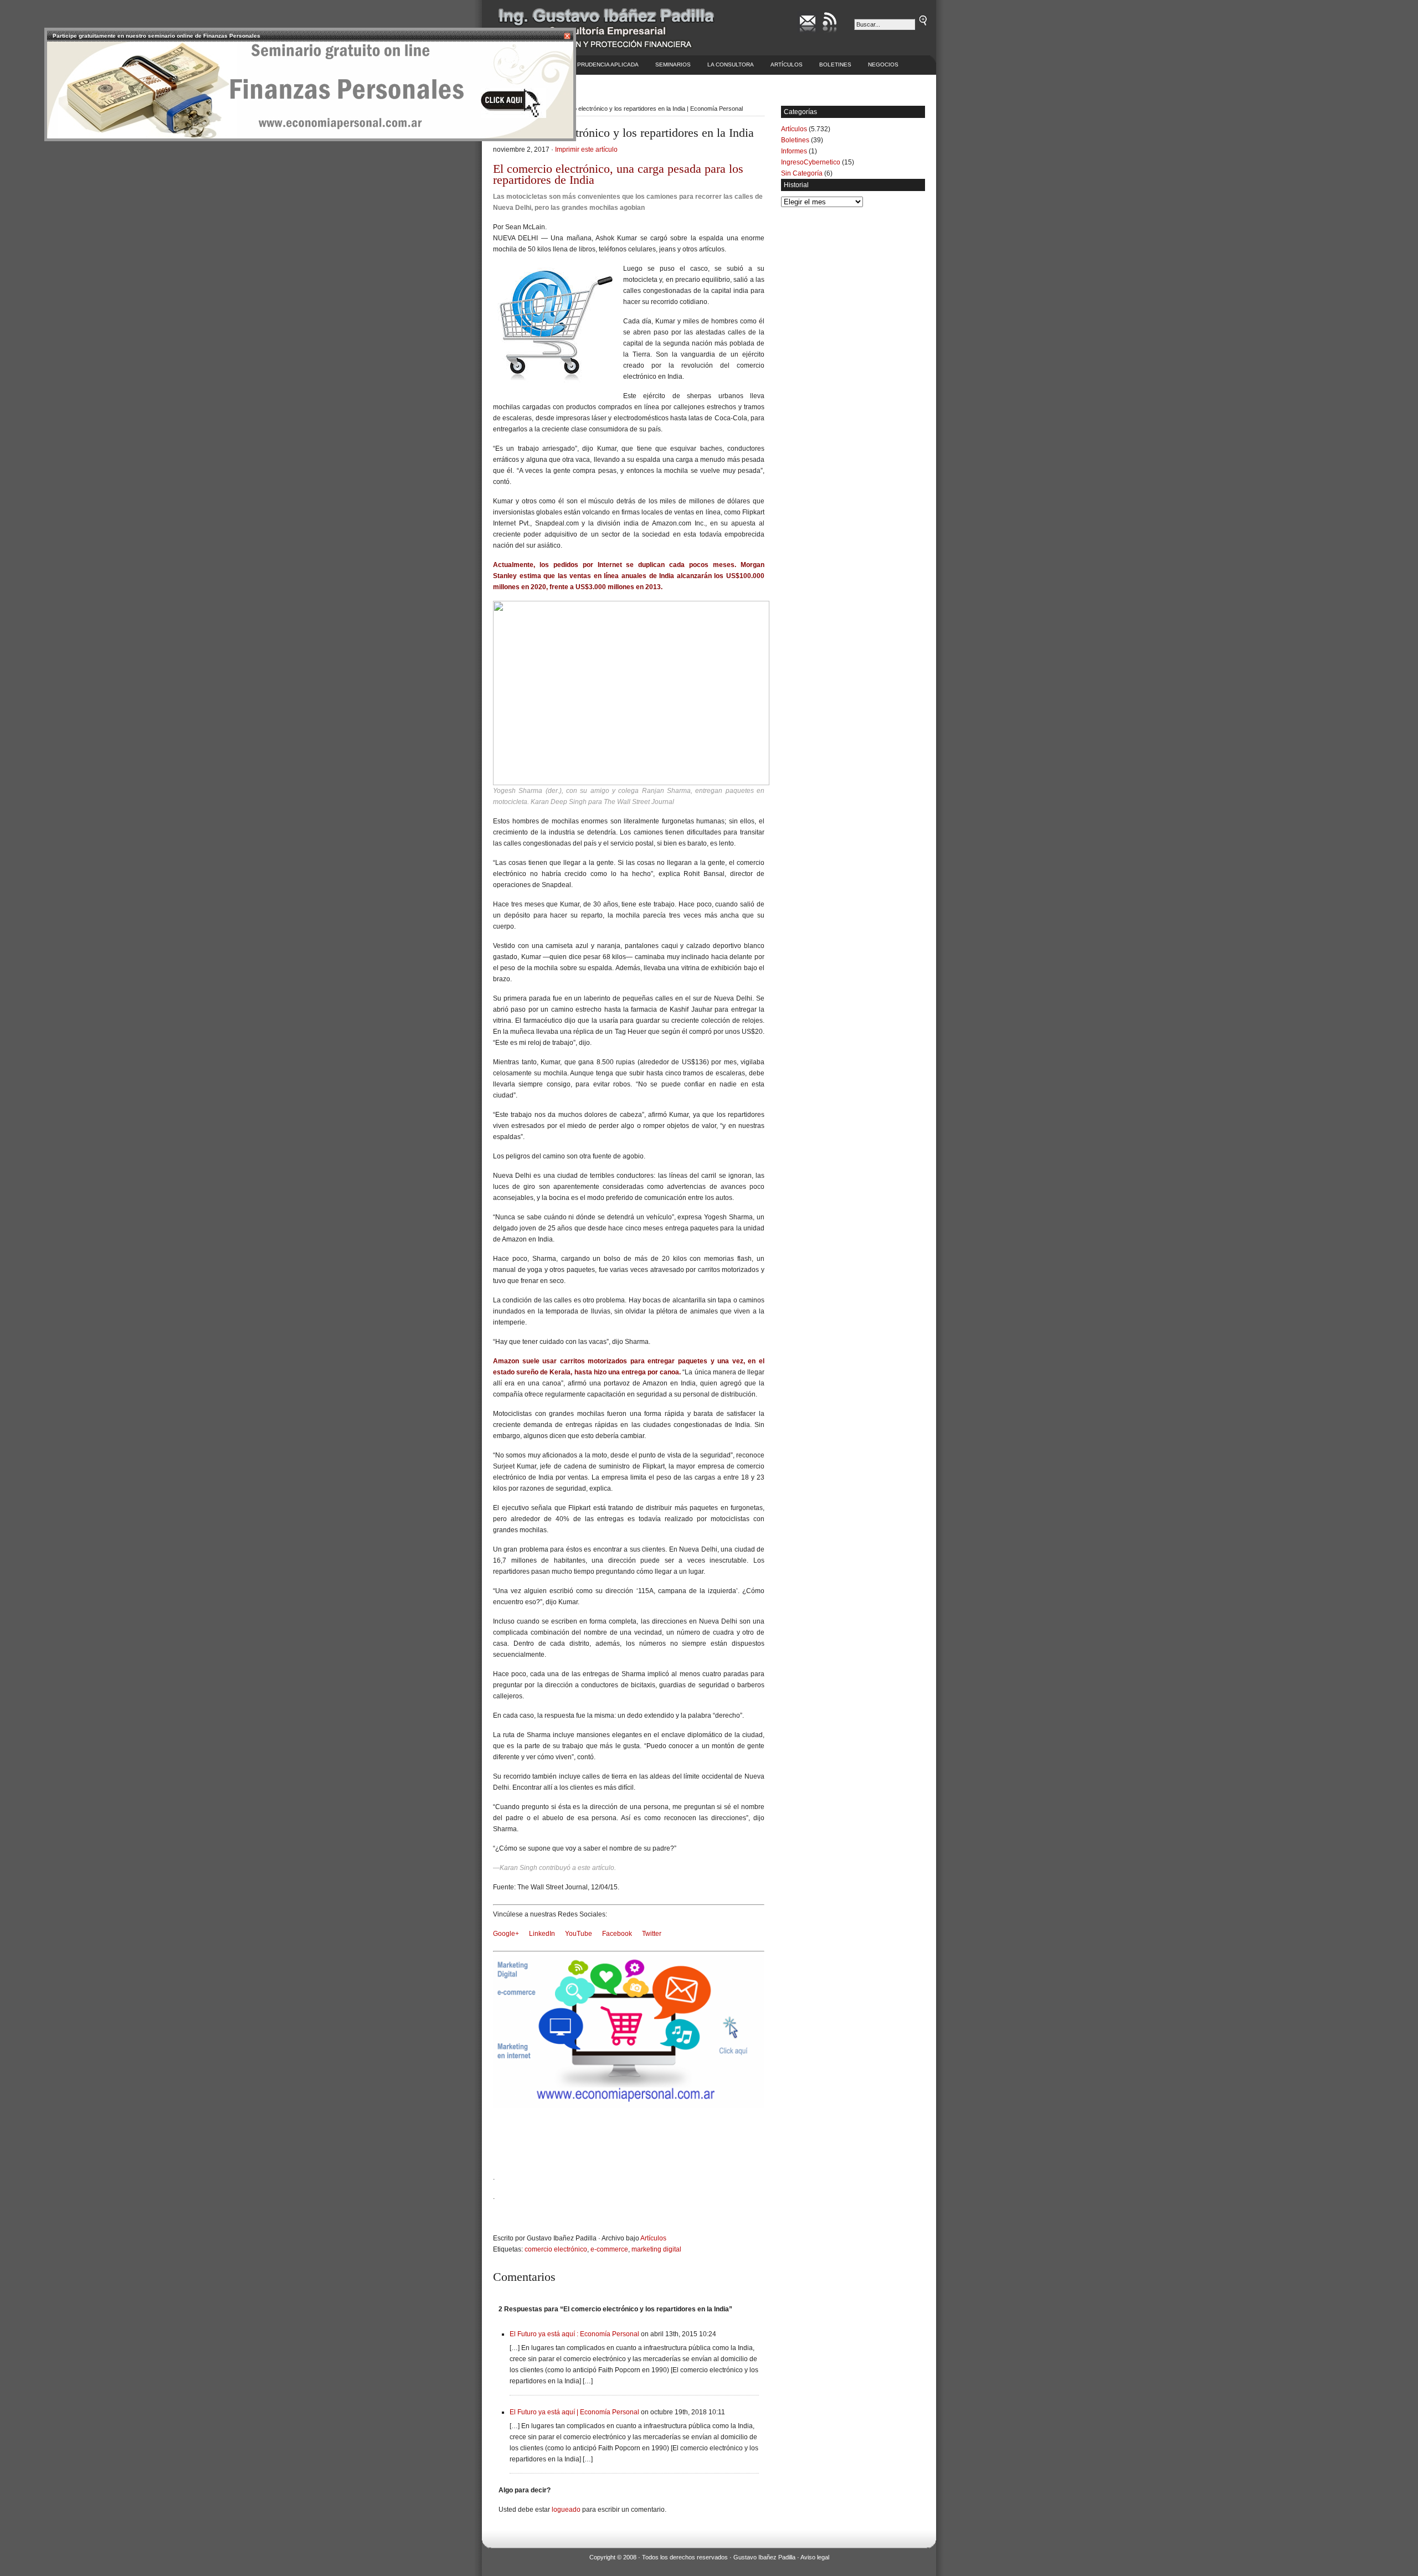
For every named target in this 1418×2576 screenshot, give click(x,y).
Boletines (835, 65)
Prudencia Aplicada (608, 65)
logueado (566, 2510)
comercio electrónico (556, 2249)
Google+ (506, 1934)
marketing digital (656, 2249)
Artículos (787, 65)
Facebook (617, 1934)
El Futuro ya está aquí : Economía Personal (574, 2334)
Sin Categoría (802, 173)
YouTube (579, 1934)
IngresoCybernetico (811, 162)
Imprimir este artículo (586, 150)
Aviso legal (815, 2557)
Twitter (652, 1934)
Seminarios (673, 65)
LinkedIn (542, 1934)
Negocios (883, 65)
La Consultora (731, 65)
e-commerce (609, 2249)
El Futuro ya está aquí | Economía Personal (574, 2412)
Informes (794, 151)
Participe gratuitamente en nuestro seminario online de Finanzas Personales (156, 36)
